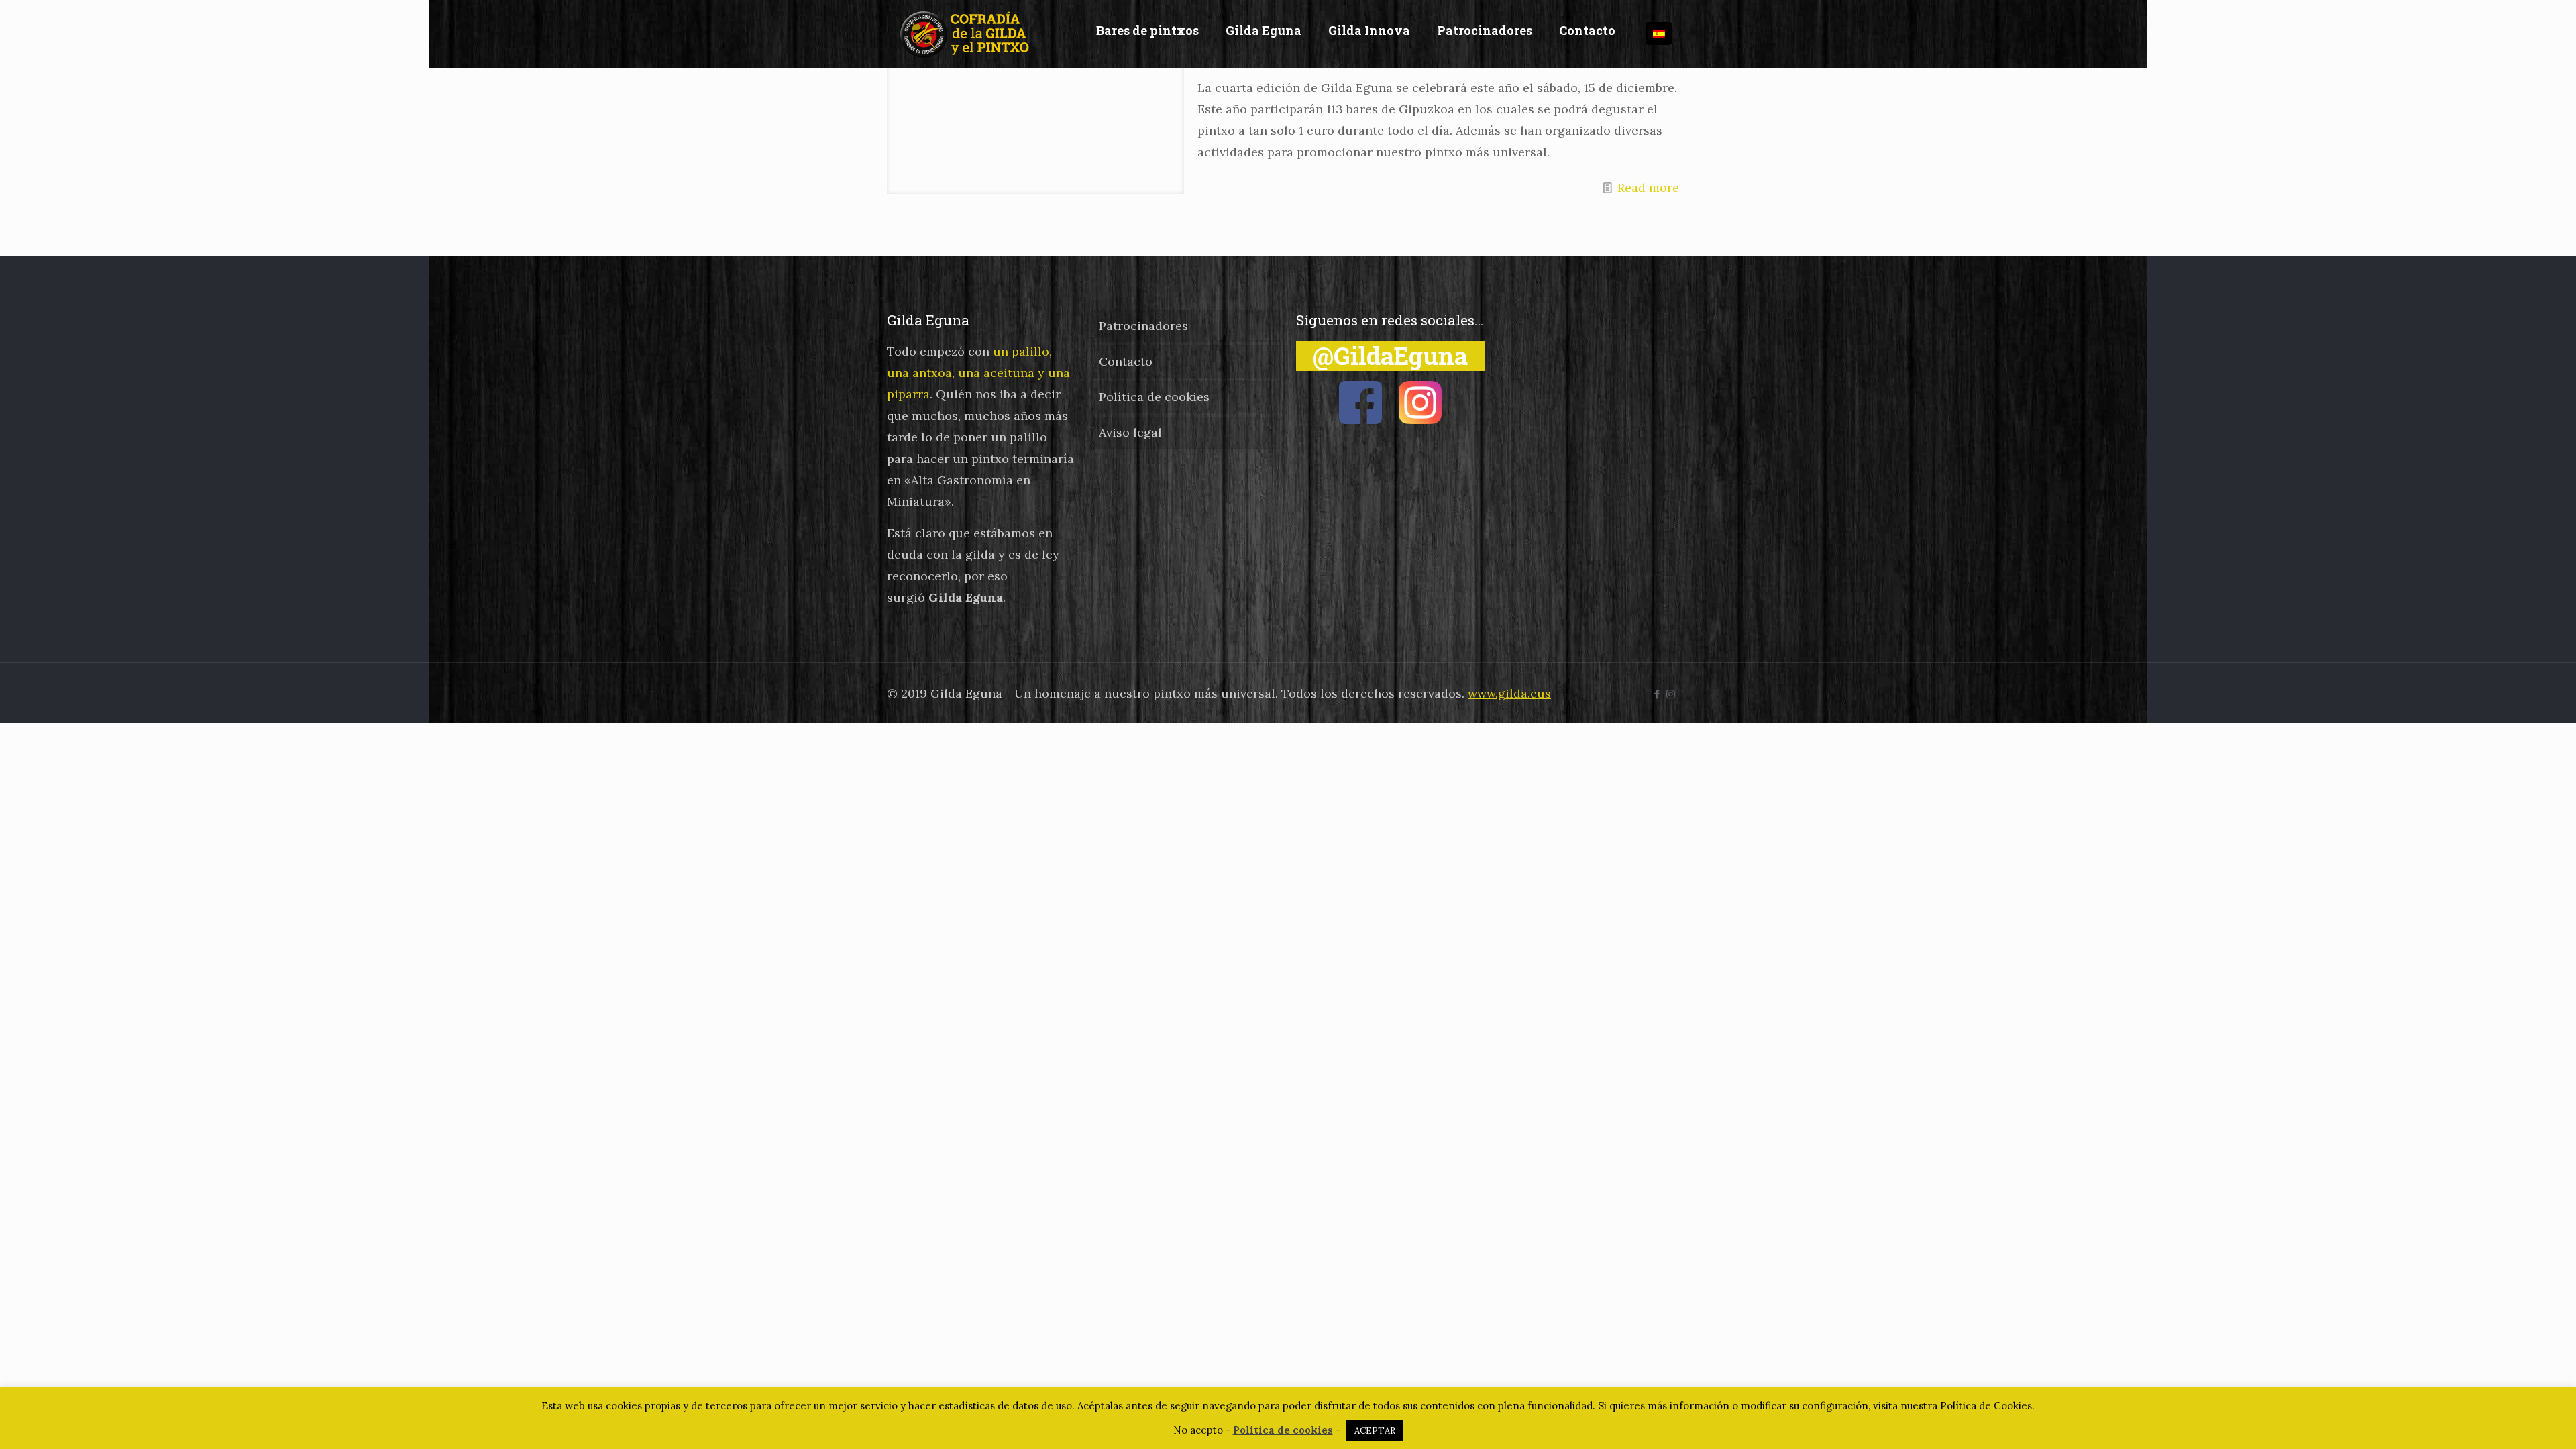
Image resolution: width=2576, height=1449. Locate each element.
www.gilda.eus (1509, 693)
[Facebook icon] (1657, 694)
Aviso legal (1130, 432)
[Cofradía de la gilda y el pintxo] (968, 34)
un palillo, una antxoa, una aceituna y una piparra (978, 373)
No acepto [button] (1198, 1430)
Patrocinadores (1143, 326)
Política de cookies (1154, 397)
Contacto (1126, 361)
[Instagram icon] (1671, 694)
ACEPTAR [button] (1375, 1431)
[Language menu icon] (1659, 34)
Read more (1648, 187)
